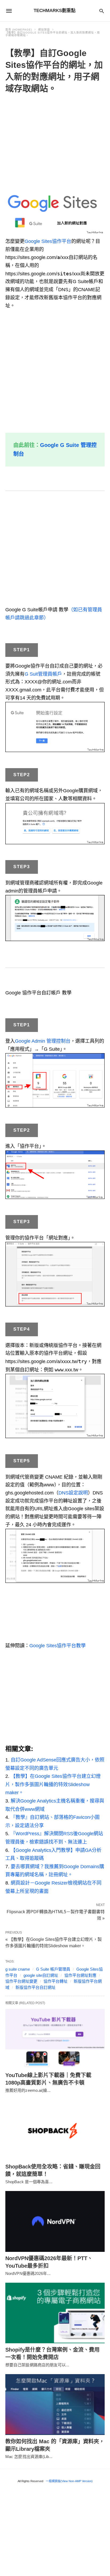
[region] (55, 140)
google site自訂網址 (41, 1975)
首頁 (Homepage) (19, 30)
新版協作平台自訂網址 (36, 1987)
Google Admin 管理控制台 (43, 1041)
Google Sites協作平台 (48, 241)
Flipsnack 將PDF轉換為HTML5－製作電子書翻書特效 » (56, 1915)
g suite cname (18, 1969)
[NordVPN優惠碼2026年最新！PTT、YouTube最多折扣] (55, 2221)
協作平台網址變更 (21, 1981)
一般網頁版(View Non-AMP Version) (69, 2481)
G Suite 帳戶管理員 (53, 1969)
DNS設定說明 (73, 1493)
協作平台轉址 (56, 1981)
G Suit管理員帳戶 (43, 674)
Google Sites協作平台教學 (58, 1646)
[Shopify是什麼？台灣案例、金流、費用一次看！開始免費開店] (55, 2313)
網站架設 (44, 30)
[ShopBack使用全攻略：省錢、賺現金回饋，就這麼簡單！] (55, 2130)
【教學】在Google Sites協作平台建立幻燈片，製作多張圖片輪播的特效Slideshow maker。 (53, 1784)
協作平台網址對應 (80, 1975)
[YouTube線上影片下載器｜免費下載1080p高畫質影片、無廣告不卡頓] (55, 2038)
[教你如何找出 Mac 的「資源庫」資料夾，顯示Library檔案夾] (55, 2405)
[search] (102, 11)
